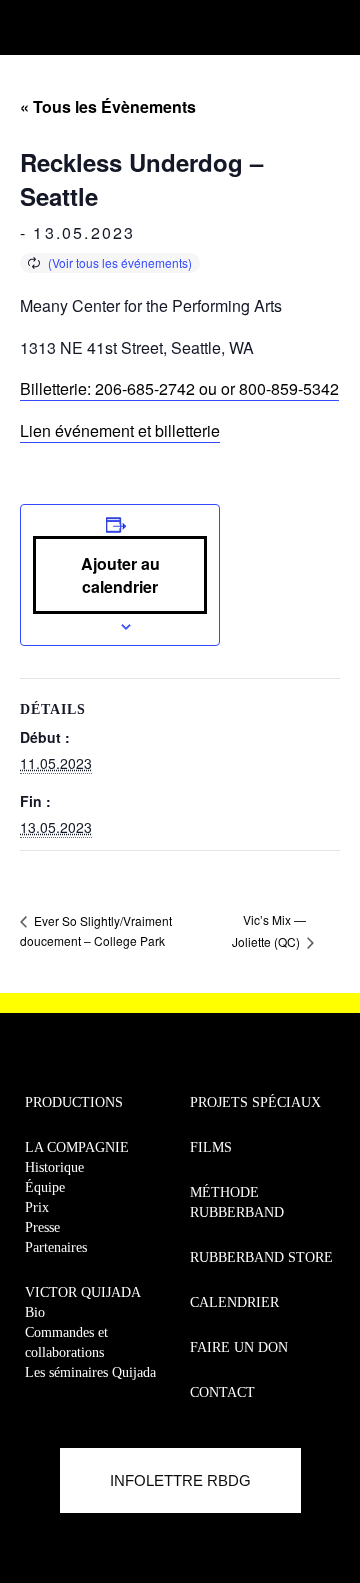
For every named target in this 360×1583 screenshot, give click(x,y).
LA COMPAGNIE (77, 1147)
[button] (26, 22)
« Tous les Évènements (108, 106)
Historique (54, 1167)
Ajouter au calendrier (120, 575)
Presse (42, 1227)
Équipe (45, 1187)
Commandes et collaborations (66, 1342)
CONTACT (222, 1392)
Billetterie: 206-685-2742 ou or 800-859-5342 (179, 388)
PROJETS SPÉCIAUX (255, 1102)
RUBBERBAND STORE (261, 1257)
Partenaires (56, 1247)
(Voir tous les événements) (120, 262)
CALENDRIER (234, 1302)
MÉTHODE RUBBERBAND (237, 1202)
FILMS (211, 1147)
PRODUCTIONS (74, 1102)
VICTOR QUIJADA (83, 1292)
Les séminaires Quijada (90, 1372)
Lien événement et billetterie (120, 430)
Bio (35, 1312)
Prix (37, 1207)
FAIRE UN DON (239, 1347)
